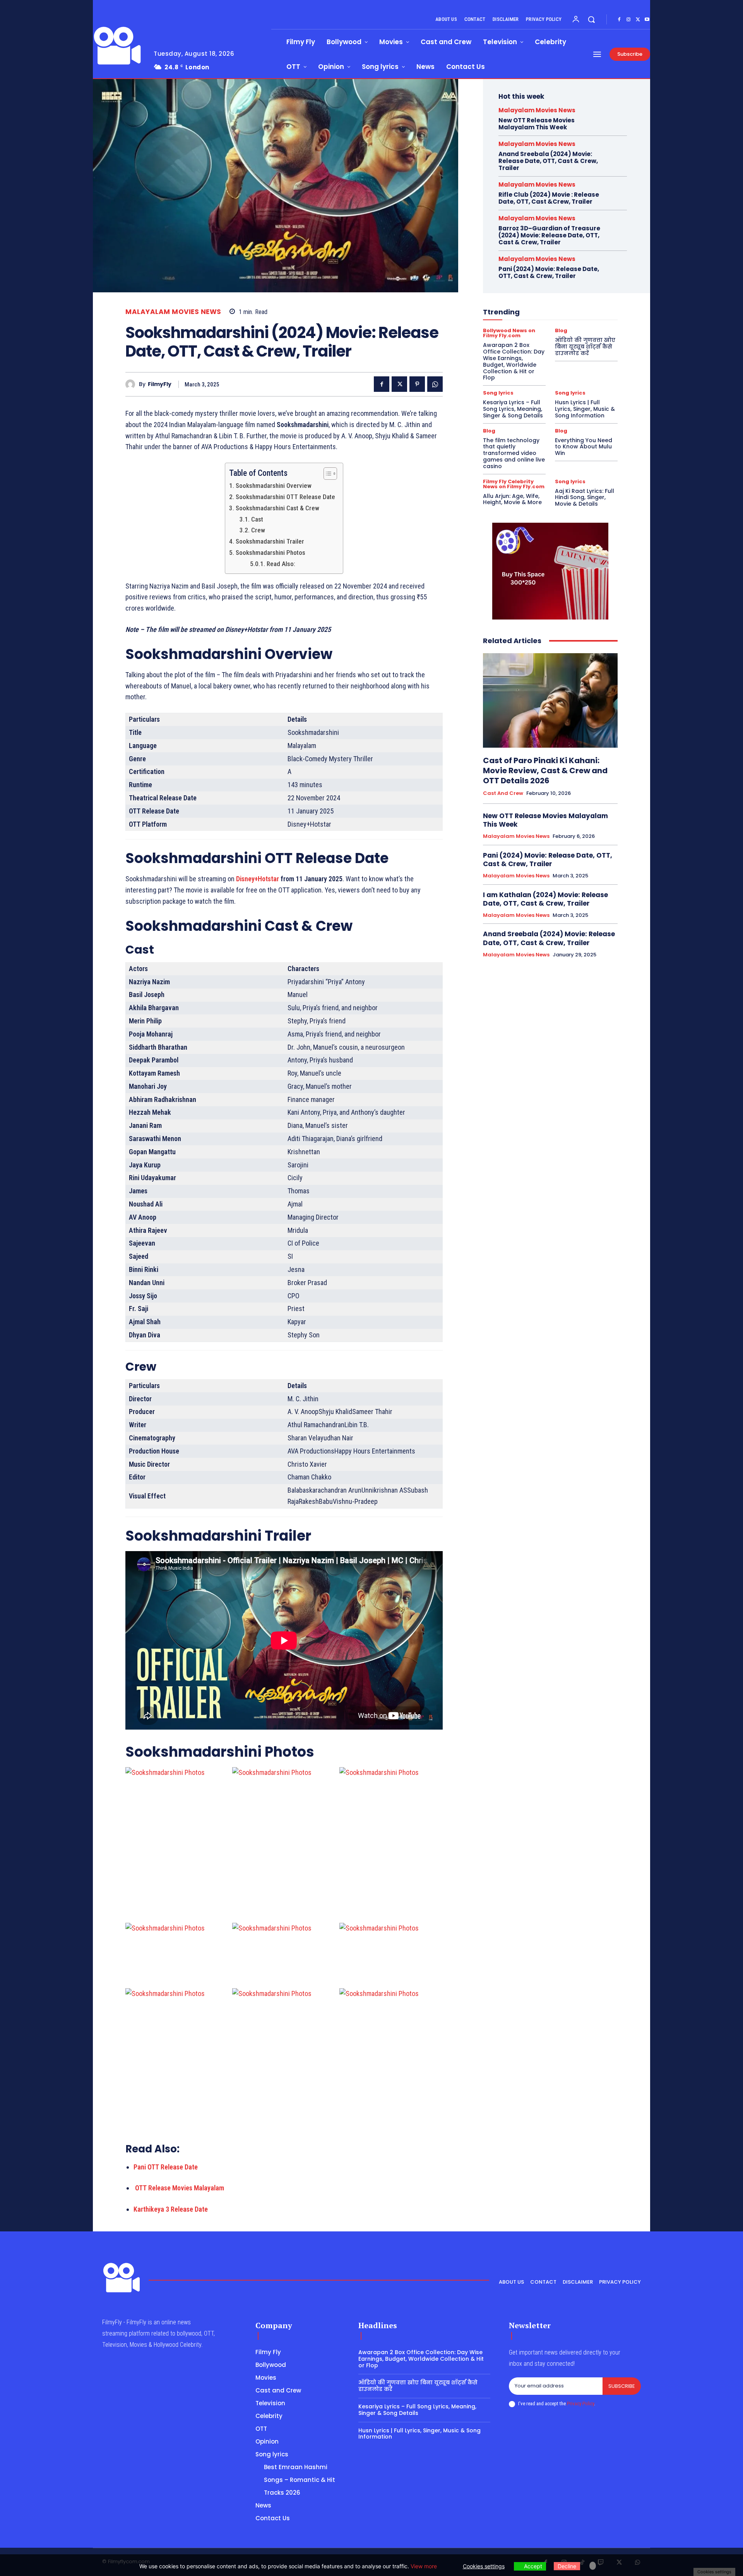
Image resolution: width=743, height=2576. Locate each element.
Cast (257, 519)
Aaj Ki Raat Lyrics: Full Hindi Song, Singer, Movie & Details (585, 498)
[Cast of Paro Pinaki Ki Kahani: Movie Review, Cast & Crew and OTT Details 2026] (550, 700)
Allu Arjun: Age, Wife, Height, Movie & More (513, 499)
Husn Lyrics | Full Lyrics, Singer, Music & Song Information (585, 409)
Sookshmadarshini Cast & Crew (277, 508)
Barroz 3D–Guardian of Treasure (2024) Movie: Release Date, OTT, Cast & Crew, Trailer (549, 235)
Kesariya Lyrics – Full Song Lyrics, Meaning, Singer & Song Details (514, 409)
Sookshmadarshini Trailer (270, 541)
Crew (258, 530)
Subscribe (622, 2386)
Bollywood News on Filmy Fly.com (509, 333)
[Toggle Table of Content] (326, 474)
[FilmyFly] (132, 384)
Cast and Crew (503, 793)
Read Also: (281, 564)
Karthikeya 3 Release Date (171, 2209)
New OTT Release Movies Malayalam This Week (537, 124)
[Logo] (117, 46)
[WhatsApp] (435, 384)
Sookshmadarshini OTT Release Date (285, 497)
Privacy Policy (580, 2404)
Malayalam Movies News (173, 312)
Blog (561, 330)
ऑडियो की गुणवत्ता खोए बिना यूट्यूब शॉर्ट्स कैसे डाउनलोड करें (585, 347)
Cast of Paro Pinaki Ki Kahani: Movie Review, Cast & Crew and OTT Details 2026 (545, 771)
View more (424, 2566)
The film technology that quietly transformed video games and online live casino (514, 453)
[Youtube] (647, 20)
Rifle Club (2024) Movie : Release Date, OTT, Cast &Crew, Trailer (549, 198)
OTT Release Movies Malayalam (180, 2188)
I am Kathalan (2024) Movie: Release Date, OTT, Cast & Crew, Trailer (545, 899)
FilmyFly (160, 384)
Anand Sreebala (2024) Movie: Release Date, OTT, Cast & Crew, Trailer (548, 161)
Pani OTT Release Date (166, 2167)
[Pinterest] (417, 384)
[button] (591, 19)
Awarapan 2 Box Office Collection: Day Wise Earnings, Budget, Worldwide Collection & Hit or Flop (514, 361)
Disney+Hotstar (258, 879)
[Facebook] (619, 20)
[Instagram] (628, 20)
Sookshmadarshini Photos (270, 553)
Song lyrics (498, 393)
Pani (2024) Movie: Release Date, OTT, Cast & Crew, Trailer (549, 272)
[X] (638, 20)
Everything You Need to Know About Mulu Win (584, 447)
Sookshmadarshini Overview (273, 486)
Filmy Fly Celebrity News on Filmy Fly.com (514, 484)
